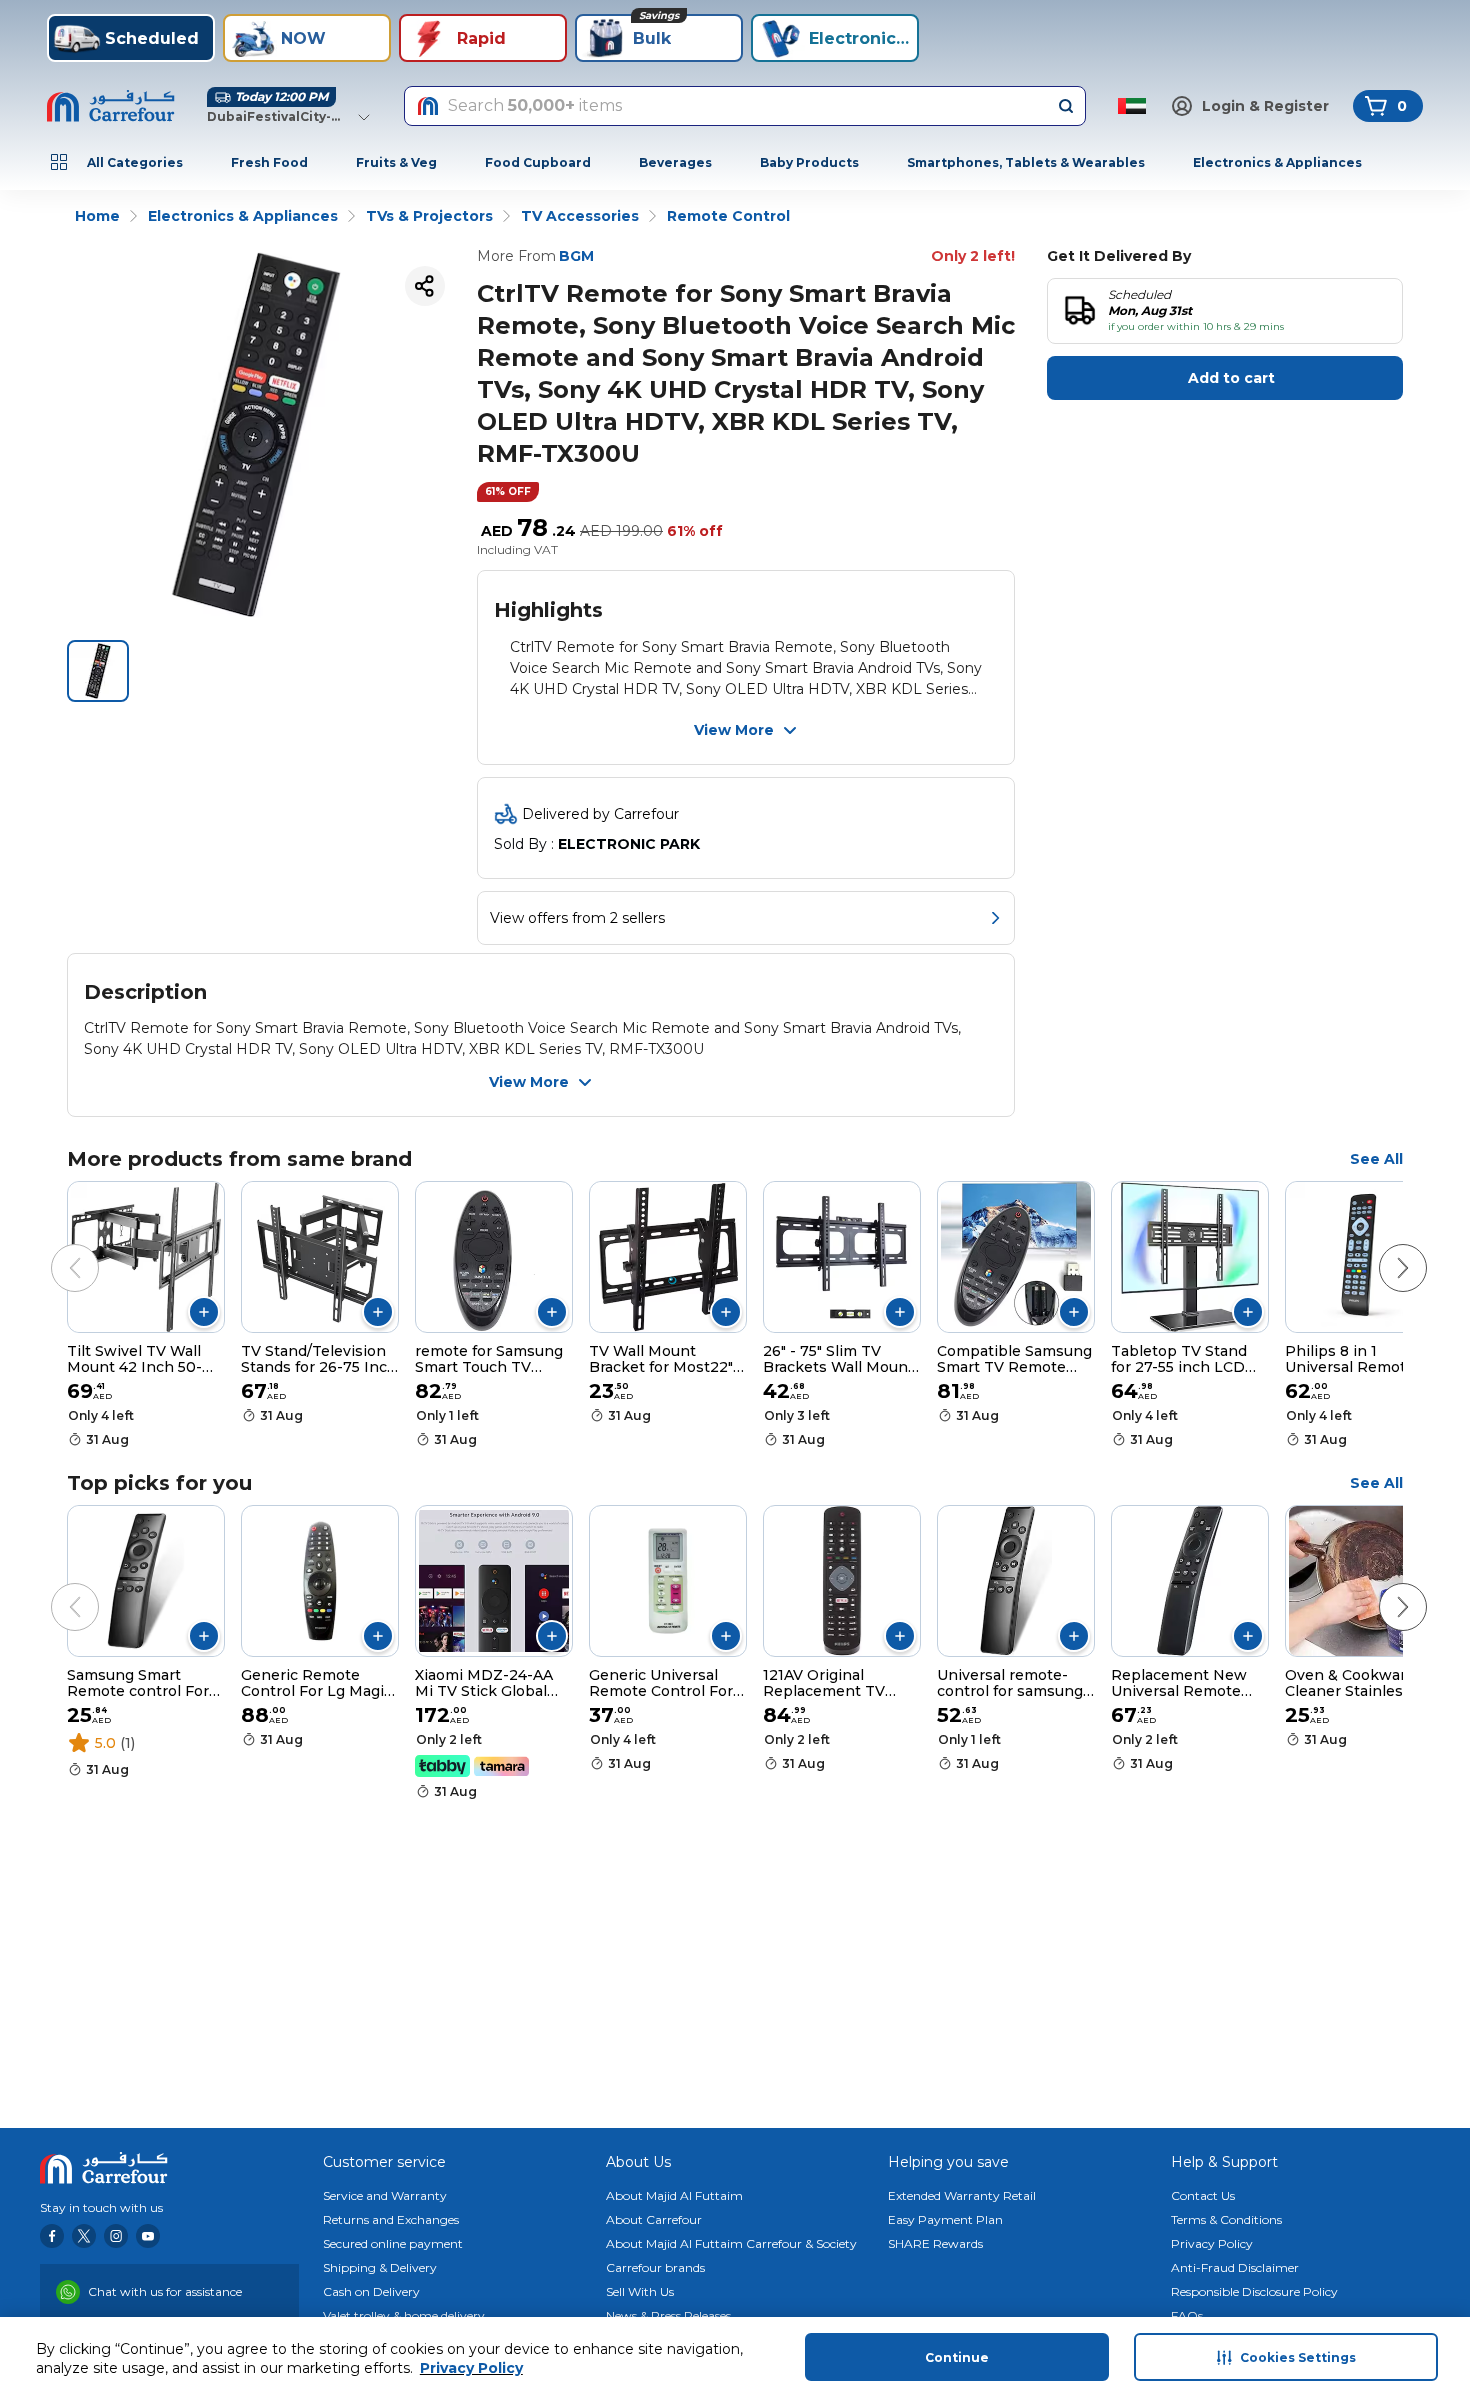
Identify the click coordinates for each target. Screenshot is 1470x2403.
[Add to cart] (204, 1312)
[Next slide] (1383, 1248)
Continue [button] (957, 2357)
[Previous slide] (55, 1248)
